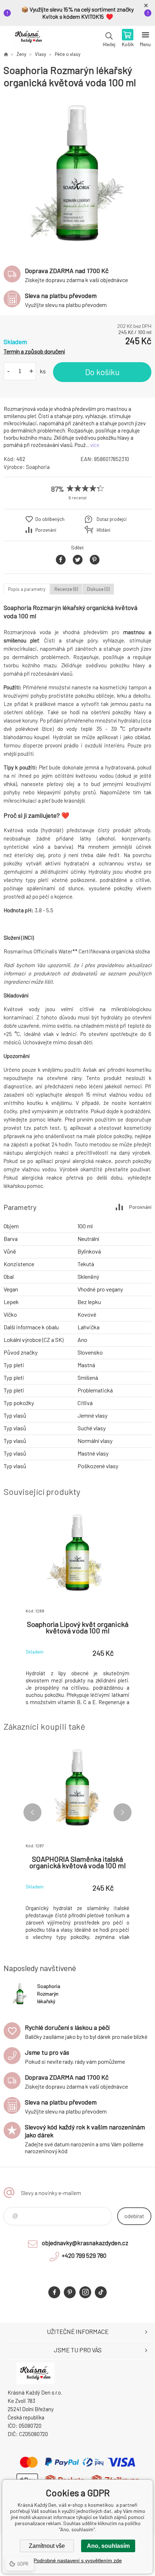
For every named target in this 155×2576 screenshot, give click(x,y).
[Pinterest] (70, 2292)
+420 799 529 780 (84, 2255)
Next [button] (123, 1812)
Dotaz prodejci (112, 519)
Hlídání (103, 530)
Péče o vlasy (68, 54)
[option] (77, 174)
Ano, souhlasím (108, 2546)
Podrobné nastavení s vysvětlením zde (78, 2560)
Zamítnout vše (47, 2546)
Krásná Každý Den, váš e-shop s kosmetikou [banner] (28, 39)
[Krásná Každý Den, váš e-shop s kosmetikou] (6, 54)
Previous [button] (32, 1812)
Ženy (21, 54)
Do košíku (102, 372)
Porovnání (46, 530)
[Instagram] (85, 2292)
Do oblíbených (50, 519)
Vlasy (41, 54)
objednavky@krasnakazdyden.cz (85, 2243)
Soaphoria (38, 467)
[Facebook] (54, 2292)
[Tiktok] (101, 2292)
